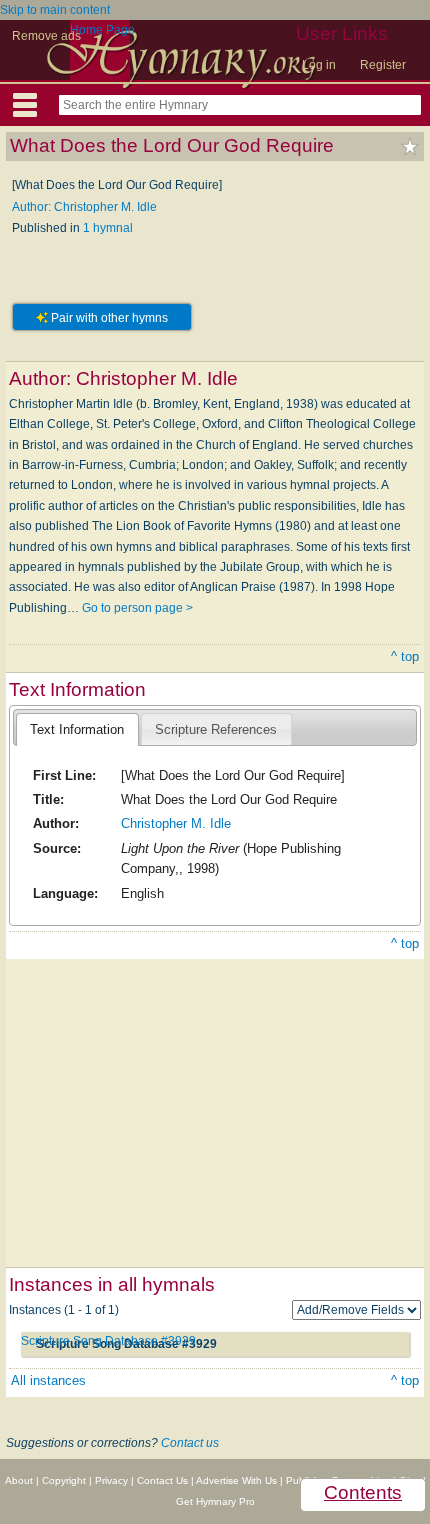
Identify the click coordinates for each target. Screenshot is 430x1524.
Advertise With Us (236, 1480)
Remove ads (46, 36)
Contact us (190, 1443)
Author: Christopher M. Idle (84, 207)
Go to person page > (137, 608)
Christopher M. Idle (176, 823)
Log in (319, 65)
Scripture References (216, 729)
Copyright (64, 1480)
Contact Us (162, 1480)
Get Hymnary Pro (215, 1501)
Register (383, 65)
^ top (405, 656)
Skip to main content (55, 10)
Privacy (111, 1480)
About (19, 1480)
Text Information (77, 729)
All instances (48, 1380)
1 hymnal (108, 228)
